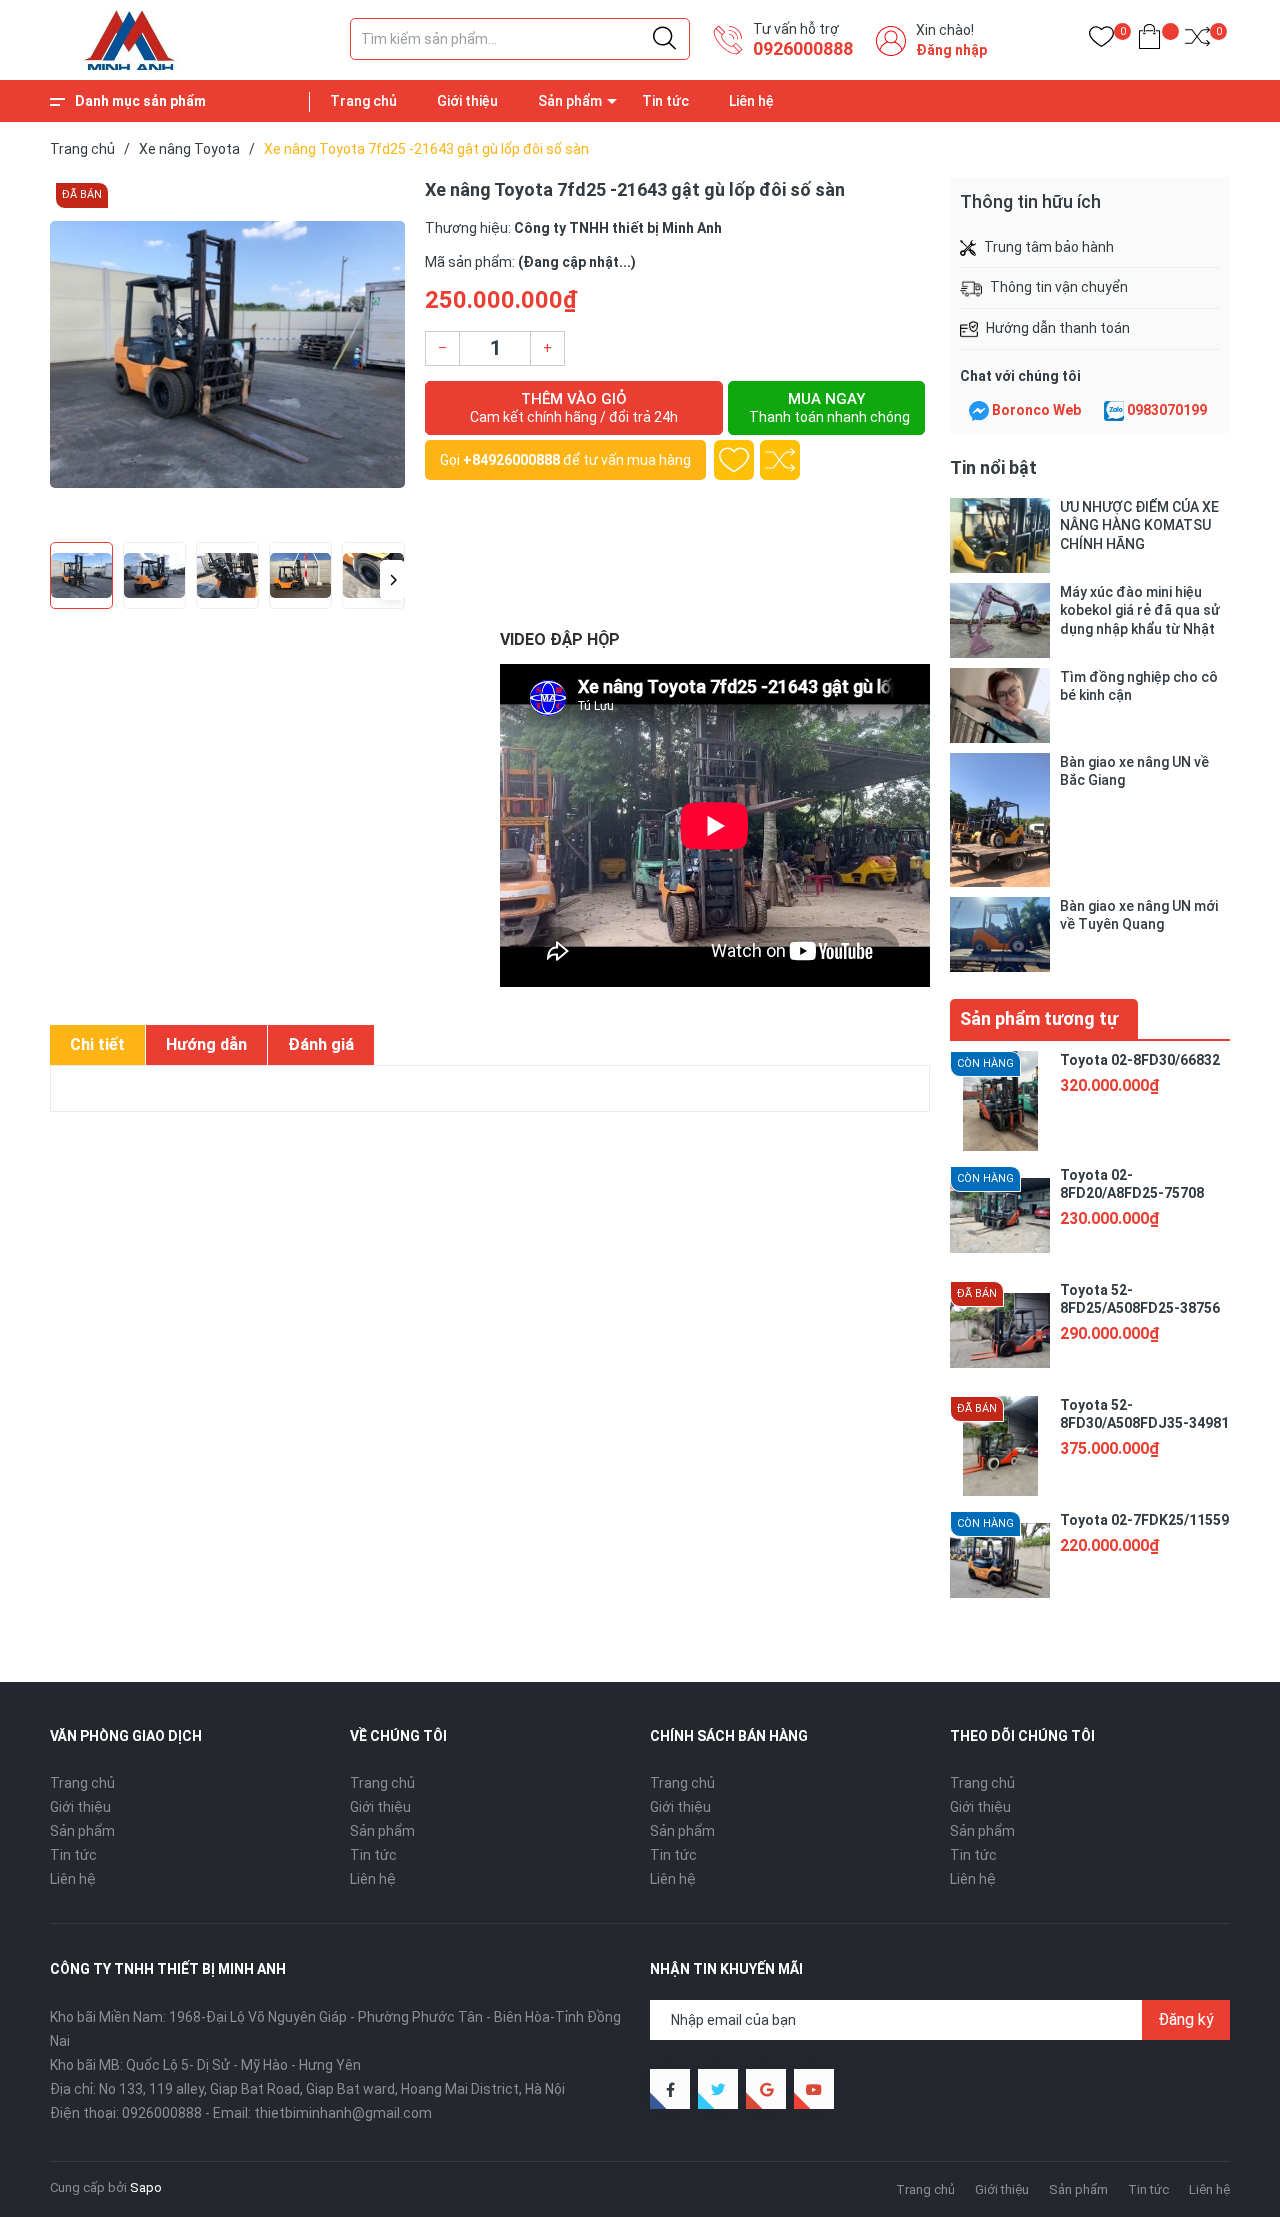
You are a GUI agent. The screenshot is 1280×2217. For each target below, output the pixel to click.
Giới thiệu (467, 101)
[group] (227, 354)
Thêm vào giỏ (574, 407)
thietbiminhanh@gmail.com (343, 2113)
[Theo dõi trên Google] (766, 2089)
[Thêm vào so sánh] (780, 460)
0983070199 (1167, 410)
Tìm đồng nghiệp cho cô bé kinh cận (1139, 686)
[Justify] (664, 39)
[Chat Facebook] (979, 411)
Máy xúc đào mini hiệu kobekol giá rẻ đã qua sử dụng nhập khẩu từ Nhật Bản (1140, 610)
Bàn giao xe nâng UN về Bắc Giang (1134, 771)
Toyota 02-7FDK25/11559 (1144, 1520)
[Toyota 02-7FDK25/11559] (1000, 1561)
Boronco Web (1036, 410)
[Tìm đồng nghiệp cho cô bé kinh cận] (1000, 705)
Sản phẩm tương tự (1039, 1018)
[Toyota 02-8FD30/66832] (1000, 1101)
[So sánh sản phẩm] (1197, 40)
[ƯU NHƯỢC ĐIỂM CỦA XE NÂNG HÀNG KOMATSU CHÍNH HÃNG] (1000, 535)
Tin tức (665, 101)
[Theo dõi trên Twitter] (718, 2089)
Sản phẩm (570, 101)
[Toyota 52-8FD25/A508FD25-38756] (1000, 1331)
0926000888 (803, 48)
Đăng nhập (951, 50)
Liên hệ (751, 101)
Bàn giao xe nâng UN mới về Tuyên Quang (1139, 915)
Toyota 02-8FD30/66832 (1140, 1060)
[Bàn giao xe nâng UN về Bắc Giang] (1000, 819)
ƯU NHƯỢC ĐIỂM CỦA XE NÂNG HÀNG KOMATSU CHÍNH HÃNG (1139, 525)
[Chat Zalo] (1114, 411)
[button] (392, 580)
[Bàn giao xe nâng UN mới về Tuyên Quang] (1000, 934)
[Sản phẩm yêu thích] (1101, 40)
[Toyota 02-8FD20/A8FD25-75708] (1000, 1216)
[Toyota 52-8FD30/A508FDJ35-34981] (1000, 1446)
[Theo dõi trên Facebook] (670, 2089)
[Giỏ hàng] (1149, 40)
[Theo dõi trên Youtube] (814, 2089)
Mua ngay (829, 407)
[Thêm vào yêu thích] (734, 460)
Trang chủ (363, 101)
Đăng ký (1186, 2019)
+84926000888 (511, 460)
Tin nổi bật (993, 467)
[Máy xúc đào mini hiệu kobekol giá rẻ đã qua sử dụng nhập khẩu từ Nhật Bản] (1000, 620)
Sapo (146, 2187)
